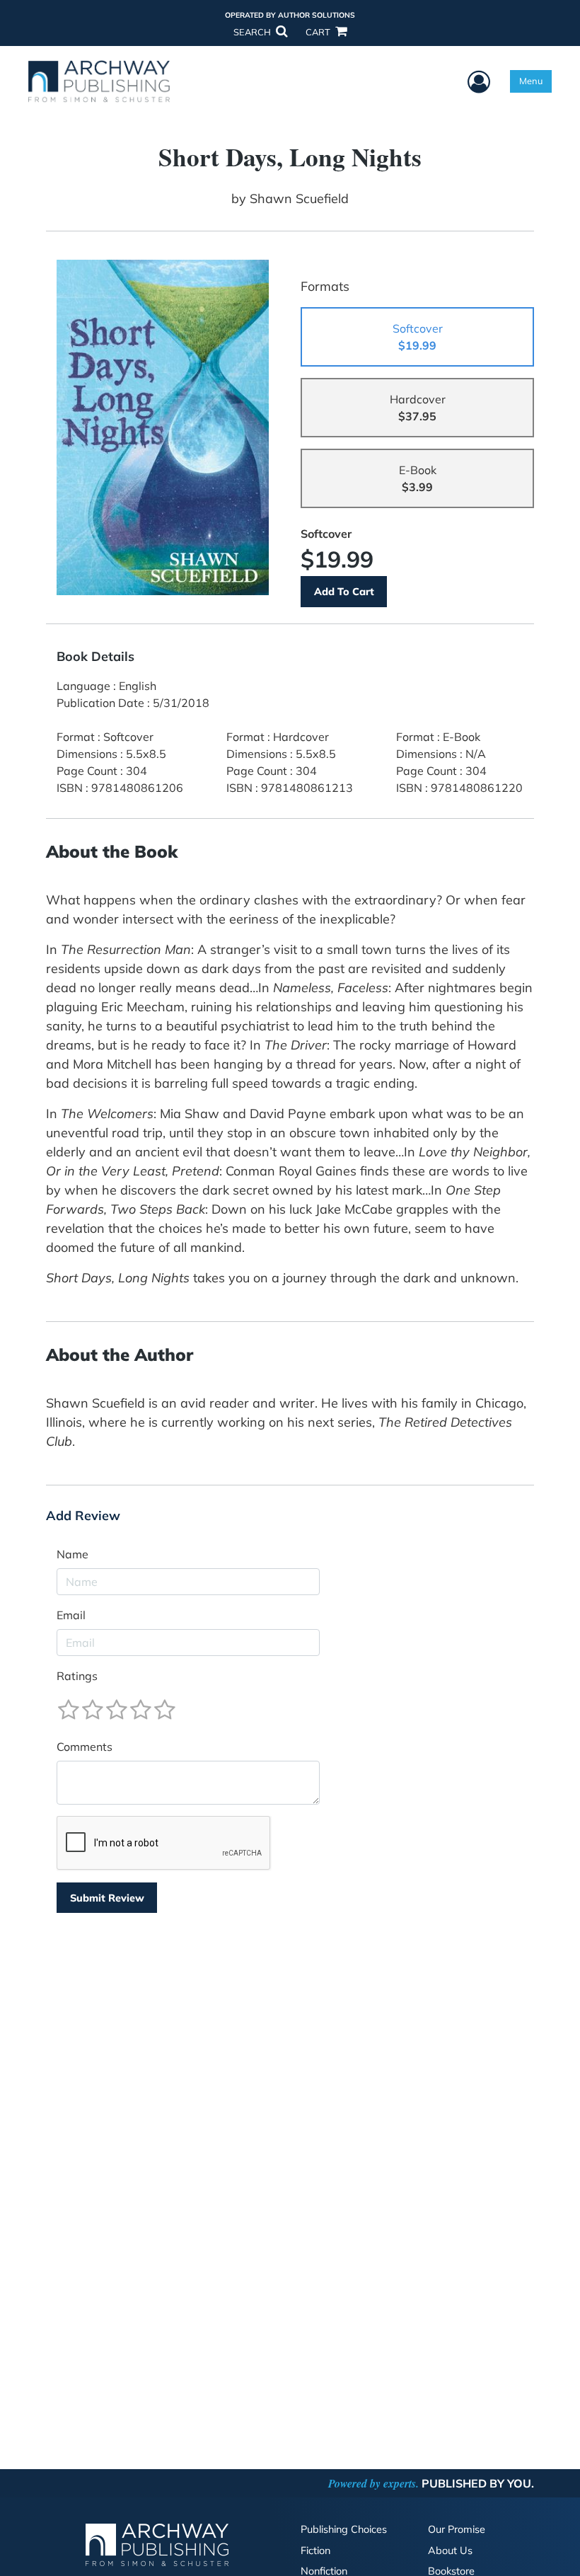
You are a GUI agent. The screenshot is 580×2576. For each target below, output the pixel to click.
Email (71, 1615)
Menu (531, 81)
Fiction (315, 2551)
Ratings (77, 1676)
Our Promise (457, 2529)
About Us (450, 2551)
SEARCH (253, 32)
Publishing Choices (344, 2529)
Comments (85, 1747)
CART (319, 32)
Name (72, 1554)
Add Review (83, 1516)
